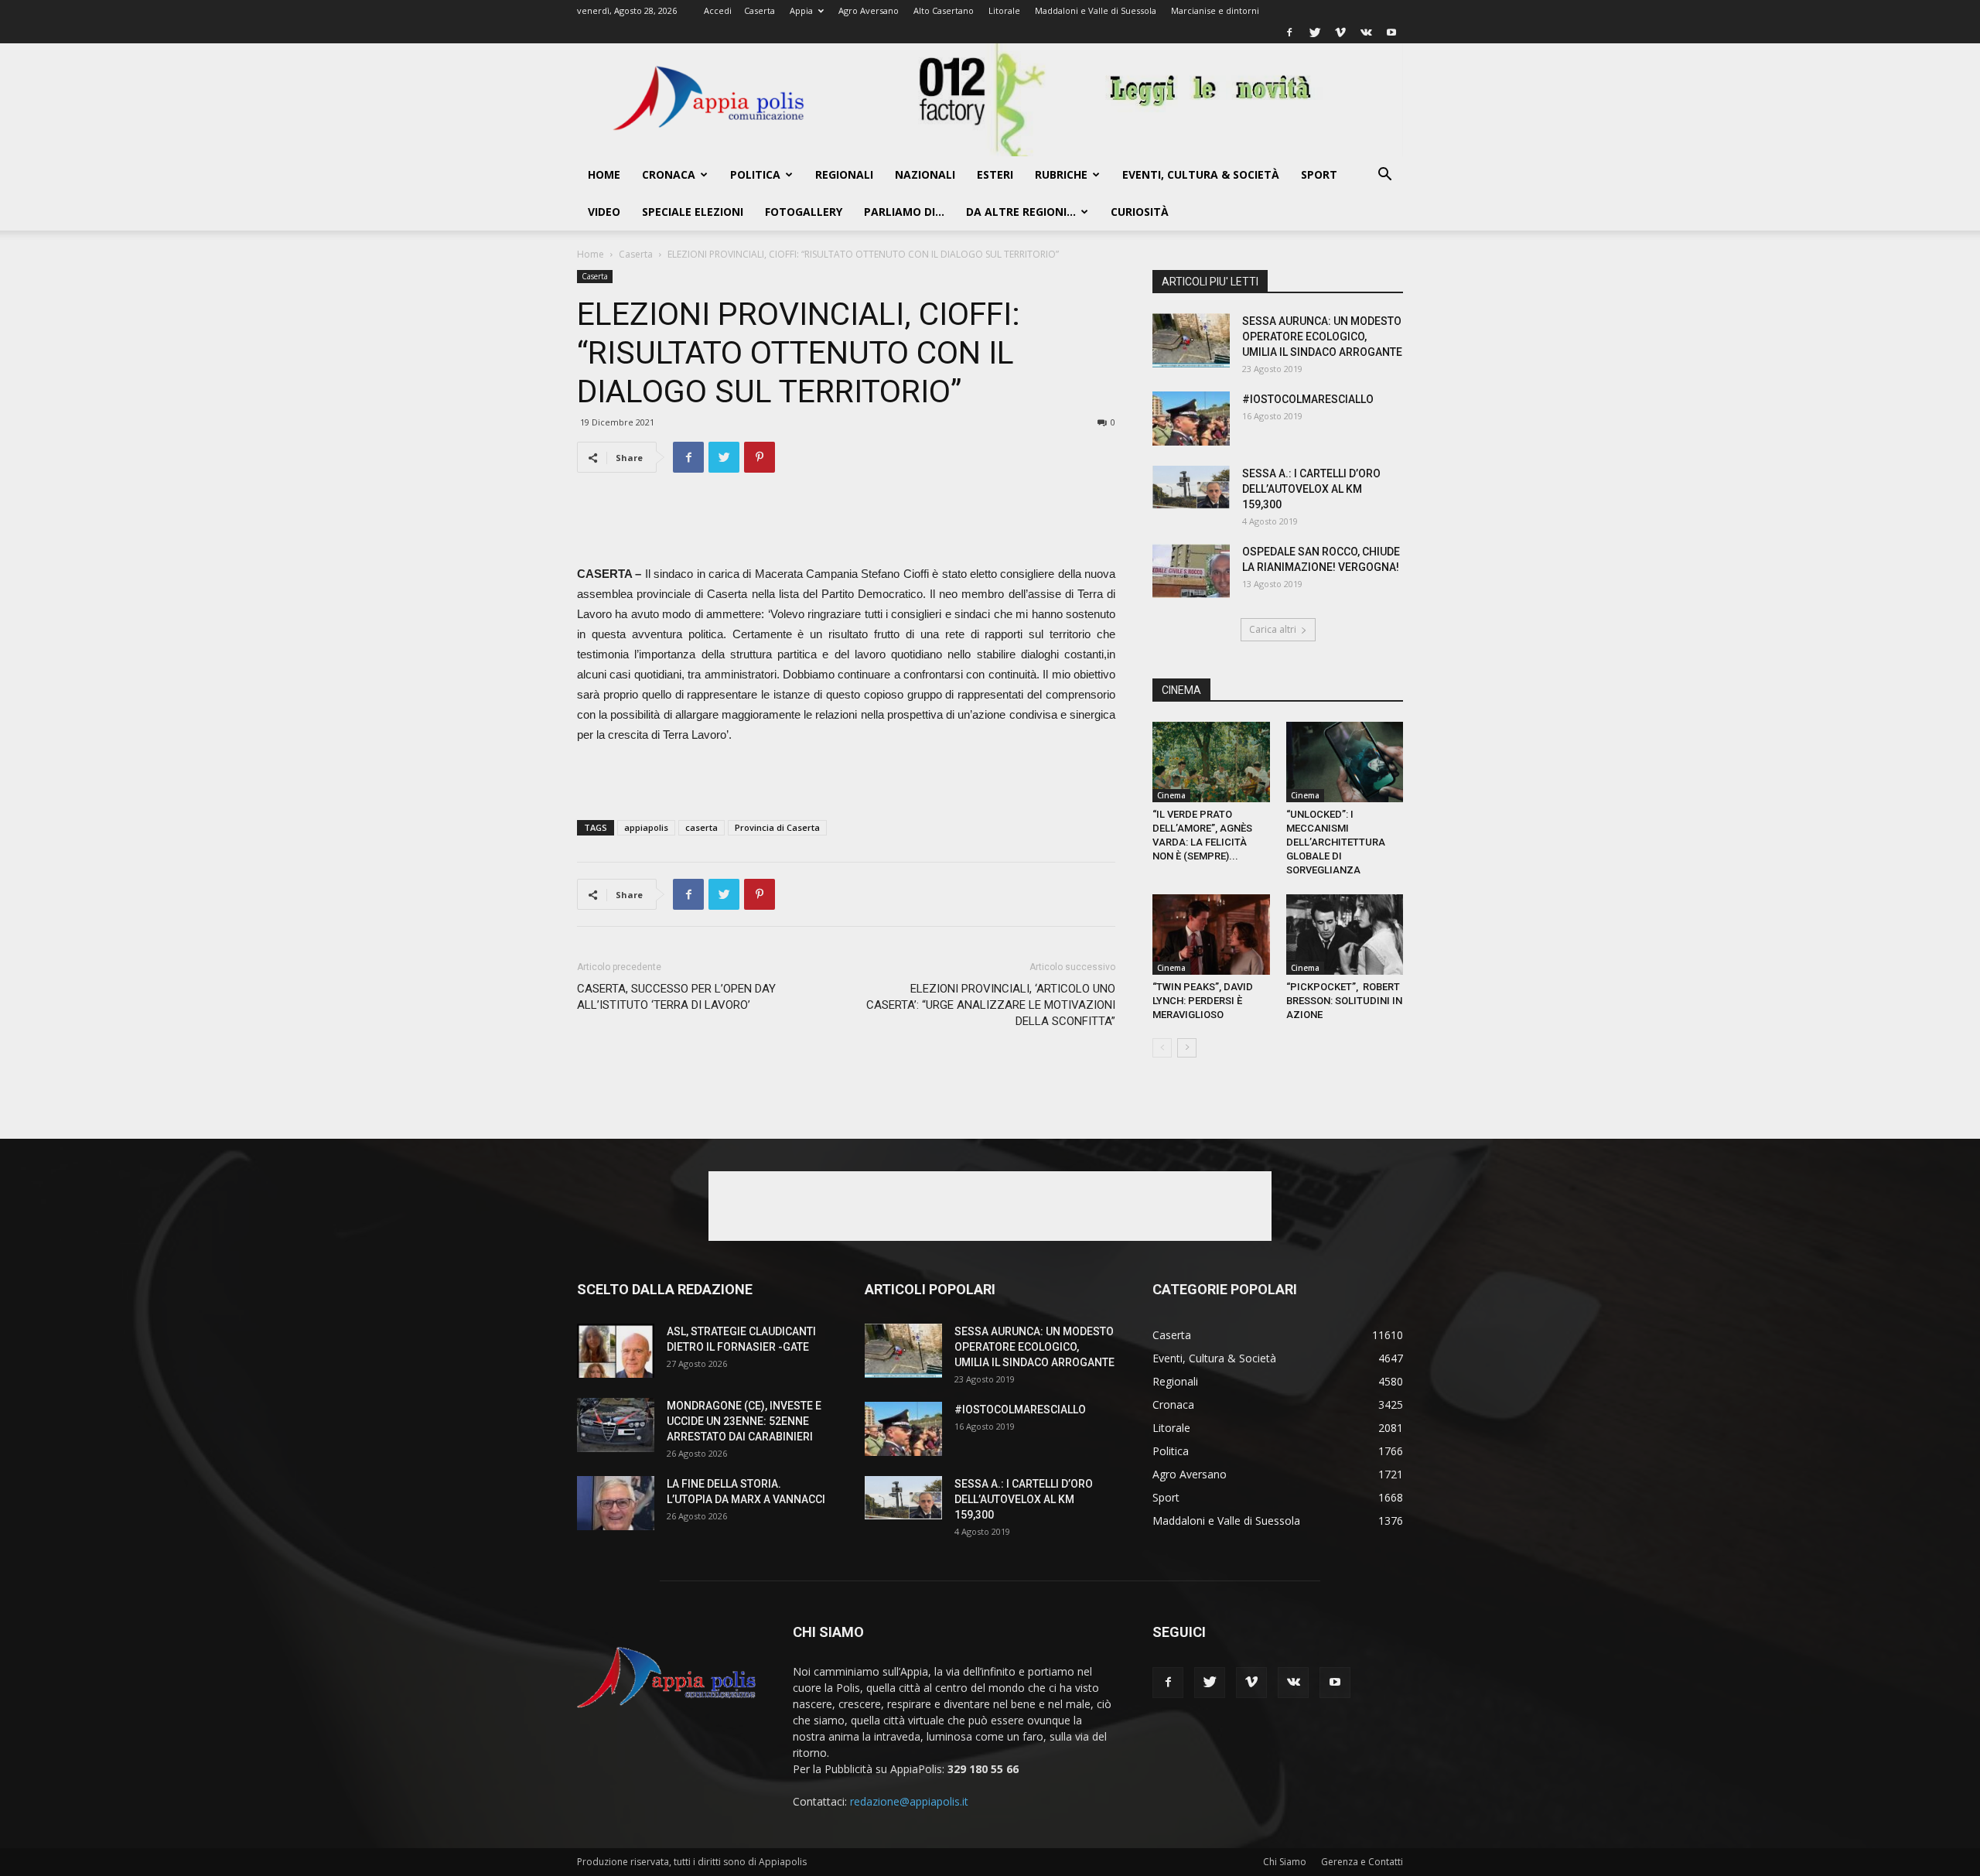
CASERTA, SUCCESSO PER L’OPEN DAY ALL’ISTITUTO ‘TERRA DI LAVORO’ (676, 997)
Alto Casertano (944, 10)
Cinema (1171, 795)
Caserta (760, 10)
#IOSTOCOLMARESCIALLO (1308, 399)
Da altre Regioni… (1021, 212)
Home (604, 174)
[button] (1384, 176)
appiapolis (646, 827)
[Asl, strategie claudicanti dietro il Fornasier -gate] (616, 1351)
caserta (702, 827)
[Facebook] (1289, 32)
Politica (755, 174)
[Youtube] (1391, 32)
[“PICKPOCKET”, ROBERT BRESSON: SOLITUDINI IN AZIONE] (1345, 935)
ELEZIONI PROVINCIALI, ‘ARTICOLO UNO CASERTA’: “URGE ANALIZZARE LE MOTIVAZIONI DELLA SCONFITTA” (991, 1005)
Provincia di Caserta (777, 827)
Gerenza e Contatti (1362, 1862)
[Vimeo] (1340, 32)
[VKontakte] (1366, 32)
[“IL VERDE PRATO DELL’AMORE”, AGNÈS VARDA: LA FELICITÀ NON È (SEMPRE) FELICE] (1211, 762)
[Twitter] (1315, 32)
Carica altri (1273, 629)
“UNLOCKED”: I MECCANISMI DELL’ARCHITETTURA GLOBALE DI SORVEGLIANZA (1336, 842)
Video (604, 212)
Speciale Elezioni (693, 212)
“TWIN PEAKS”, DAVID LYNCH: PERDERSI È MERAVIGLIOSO (1203, 1001)
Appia (801, 10)
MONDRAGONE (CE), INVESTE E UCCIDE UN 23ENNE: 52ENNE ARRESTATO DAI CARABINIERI (744, 1421)
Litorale (1004, 10)
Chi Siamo (1285, 1862)
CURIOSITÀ (1140, 212)
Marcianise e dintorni (1215, 10)
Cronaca (669, 174)
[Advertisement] (846, 525)
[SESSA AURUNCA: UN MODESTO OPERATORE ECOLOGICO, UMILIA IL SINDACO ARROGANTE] (1191, 340)
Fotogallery (804, 212)
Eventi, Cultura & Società (1201, 174)
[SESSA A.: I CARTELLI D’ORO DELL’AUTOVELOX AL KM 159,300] (1191, 487)
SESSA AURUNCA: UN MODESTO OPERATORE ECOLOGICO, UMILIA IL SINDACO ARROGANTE (1322, 337)
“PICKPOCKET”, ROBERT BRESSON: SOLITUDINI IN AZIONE (1344, 1001)
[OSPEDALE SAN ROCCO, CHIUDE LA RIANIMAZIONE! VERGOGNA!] (1191, 571)
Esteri (995, 174)
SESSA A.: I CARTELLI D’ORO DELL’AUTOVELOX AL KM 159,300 (1311, 489)
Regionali (844, 174)
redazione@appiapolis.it (909, 1801)
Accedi (718, 10)
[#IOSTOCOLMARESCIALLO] (1191, 419)
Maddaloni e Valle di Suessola (1096, 10)
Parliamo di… (904, 212)
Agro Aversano (869, 10)
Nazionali (925, 174)
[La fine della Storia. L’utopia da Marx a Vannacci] (616, 1503)
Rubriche (1061, 174)
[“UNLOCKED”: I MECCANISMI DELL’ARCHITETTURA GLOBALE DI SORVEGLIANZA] (1345, 762)
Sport (1319, 174)
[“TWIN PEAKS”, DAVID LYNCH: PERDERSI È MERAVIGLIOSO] (1211, 935)
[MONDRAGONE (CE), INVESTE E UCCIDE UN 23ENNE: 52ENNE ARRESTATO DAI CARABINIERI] (616, 1425)
